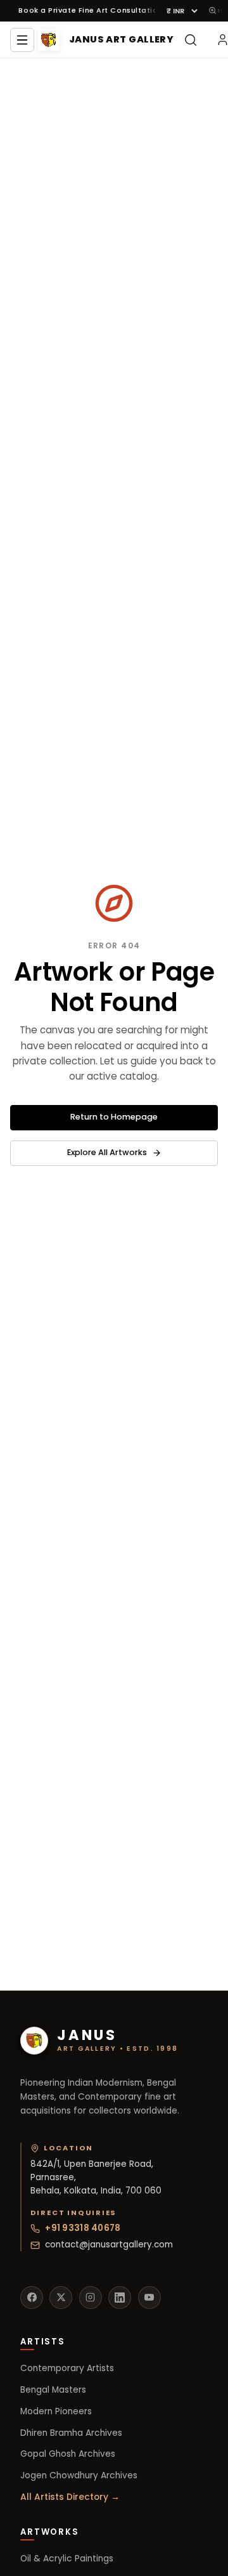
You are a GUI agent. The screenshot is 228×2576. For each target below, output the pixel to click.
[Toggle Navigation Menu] (22, 40)
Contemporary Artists (67, 2368)
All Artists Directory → (70, 2497)
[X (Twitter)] (61, 2298)
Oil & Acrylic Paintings (67, 2559)
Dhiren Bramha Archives (71, 2433)
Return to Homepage (114, 1117)
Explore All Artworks (107, 1152)
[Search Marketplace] (191, 40)
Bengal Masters (53, 2390)
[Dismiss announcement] (212, 10)
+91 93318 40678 (83, 2228)
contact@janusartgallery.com (109, 2245)
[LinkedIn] (120, 2298)
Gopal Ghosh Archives (68, 2454)
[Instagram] (91, 2298)
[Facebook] (32, 2298)
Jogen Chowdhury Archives (79, 2475)
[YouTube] (149, 2298)
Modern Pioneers (56, 2411)
